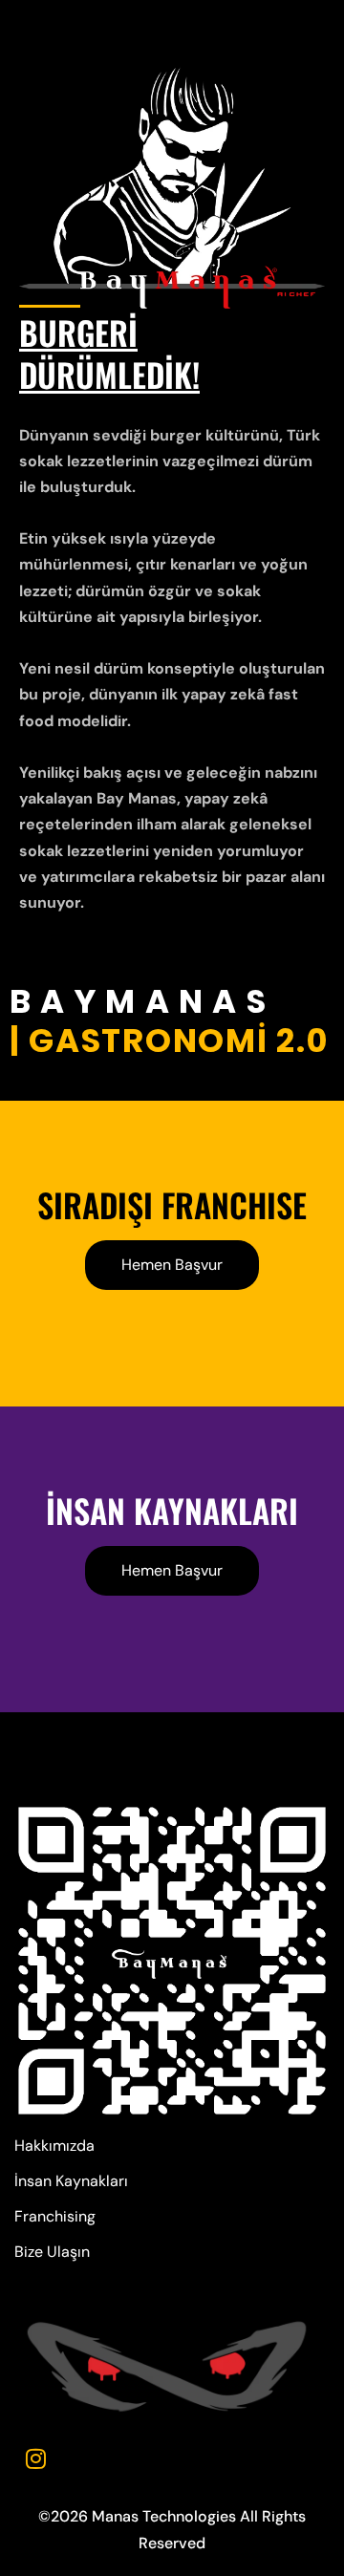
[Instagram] (35, 2458)
